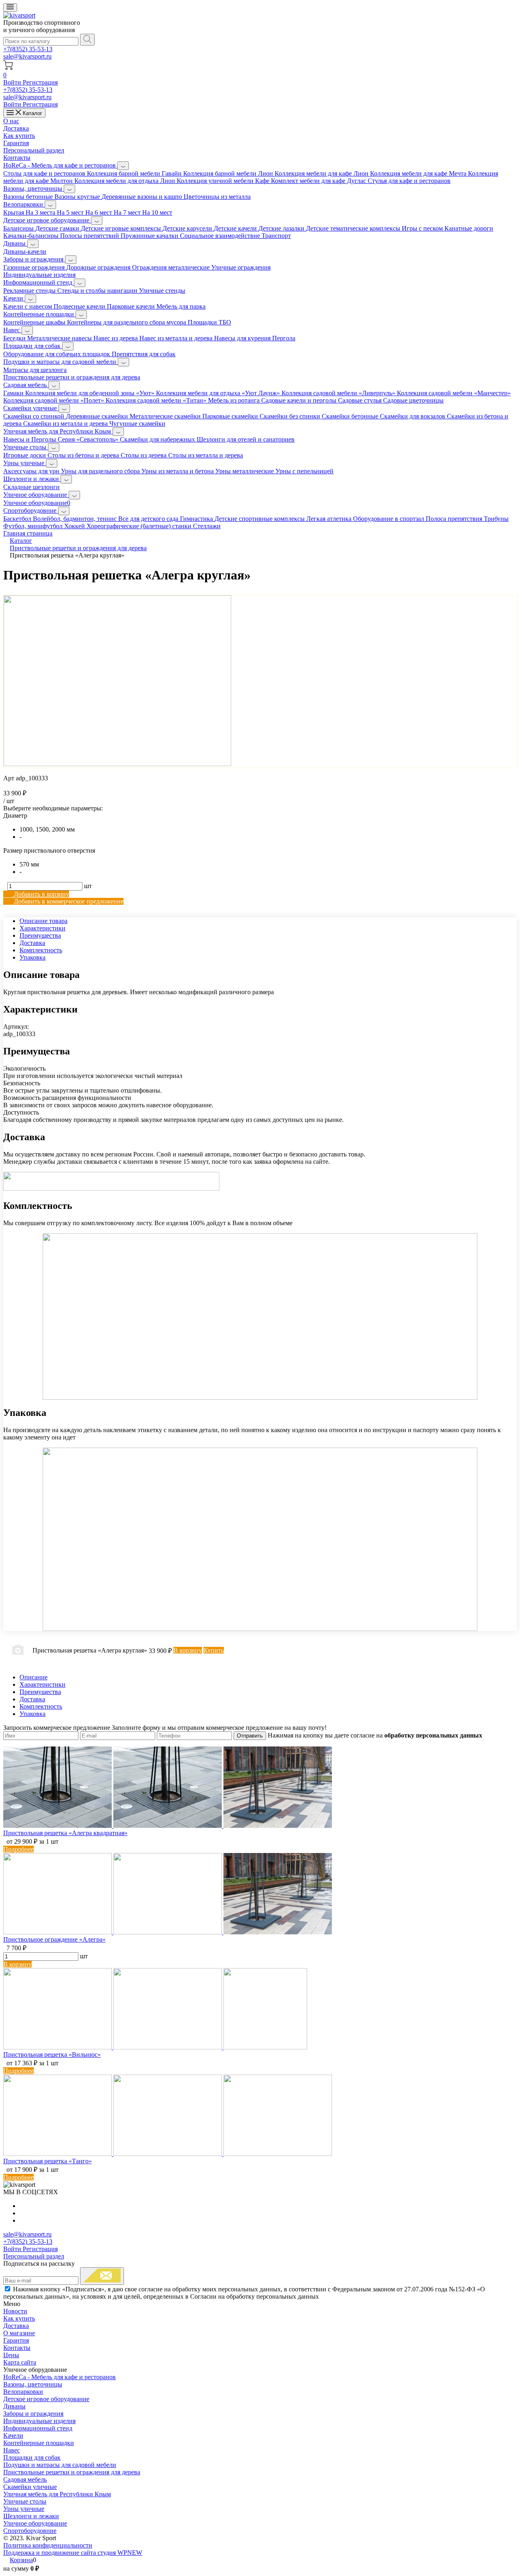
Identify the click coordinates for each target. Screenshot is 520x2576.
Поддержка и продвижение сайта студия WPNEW (73, 2553)
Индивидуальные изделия (39, 275)
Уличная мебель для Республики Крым (58, 431)
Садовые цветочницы (413, 400)
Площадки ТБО (209, 322)
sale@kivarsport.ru (27, 56)
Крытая (14, 212)
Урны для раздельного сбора (101, 471)
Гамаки (14, 393)
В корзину (17, 1964)
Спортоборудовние (31, 511)
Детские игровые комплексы (122, 228)
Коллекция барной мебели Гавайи (135, 173)
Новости (15, 2311)
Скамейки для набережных (158, 439)
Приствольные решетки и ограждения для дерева (72, 377)
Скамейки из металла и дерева (66, 424)
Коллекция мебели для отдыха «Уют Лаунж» (219, 393)
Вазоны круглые (78, 197)
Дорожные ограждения (99, 267)
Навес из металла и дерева (177, 338)
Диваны (15, 243)
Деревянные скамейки (98, 416)
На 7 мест (128, 212)
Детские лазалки (282, 228)
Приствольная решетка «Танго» (48, 2161)
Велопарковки (24, 204)
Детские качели (236, 228)
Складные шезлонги (31, 487)
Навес (12, 330)
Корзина (21, 2560)
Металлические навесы (60, 338)
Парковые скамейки (231, 416)
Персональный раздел (34, 150)
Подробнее (18, 1849)
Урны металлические (245, 471)
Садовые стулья (361, 400)
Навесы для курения (243, 338)
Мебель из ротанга (235, 400)
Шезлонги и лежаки (32, 479)
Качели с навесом (28, 306)
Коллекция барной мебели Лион (229, 173)
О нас (11, 121)
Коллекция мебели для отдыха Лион (126, 181)
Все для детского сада (149, 519)
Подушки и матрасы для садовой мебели (61, 362)
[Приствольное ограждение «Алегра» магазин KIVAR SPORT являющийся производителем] (168, 1932)
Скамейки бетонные (351, 416)
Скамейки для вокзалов (413, 416)
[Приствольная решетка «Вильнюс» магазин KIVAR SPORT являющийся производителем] (155, 2047)
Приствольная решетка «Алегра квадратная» (65, 1833)
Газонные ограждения (35, 267)
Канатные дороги (469, 228)
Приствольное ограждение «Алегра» (54, 1939)
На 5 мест (71, 212)
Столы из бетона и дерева (84, 455)
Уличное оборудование (36, 495)
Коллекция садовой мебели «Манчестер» (454, 393)
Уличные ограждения (241, 267)
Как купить (19, 136)
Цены (11, 2355)
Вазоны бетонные (29, 197)
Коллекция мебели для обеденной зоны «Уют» (91, 393)
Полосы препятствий (90, 236)
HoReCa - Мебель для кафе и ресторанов (60, 165)
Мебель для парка (181, 306)
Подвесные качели (80, 306)
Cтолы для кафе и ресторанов (45, 173)
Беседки (15, 338)
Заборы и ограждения (34, 259)
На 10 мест (157, 212)
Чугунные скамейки (137, 424)
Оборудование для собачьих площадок (57, 354)
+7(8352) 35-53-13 (28, 49)
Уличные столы (26, 447)
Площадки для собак (33, 346)
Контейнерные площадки (39, 314)
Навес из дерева (116, 338)
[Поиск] (87, 40)
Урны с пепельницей (304, 471)
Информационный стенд (39, 282)
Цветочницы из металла (217, 197)
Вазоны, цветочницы (34, 188)
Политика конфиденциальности (48, 2545)
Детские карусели (188, 228)
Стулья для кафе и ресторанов (409, 181)
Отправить (250, 1736)
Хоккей (75, 526)
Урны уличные (25, 463)
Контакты (17, 158)
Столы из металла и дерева (206, 455)
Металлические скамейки (166, 416)
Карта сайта (20, 2362)
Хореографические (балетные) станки (140, 526)
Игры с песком (423, 228)
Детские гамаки (58, 228)
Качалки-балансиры (32, 236)
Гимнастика (197, 519)
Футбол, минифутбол (34, 526)
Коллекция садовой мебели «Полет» (54, 400)
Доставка (16, 128)
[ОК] (102, 2276)
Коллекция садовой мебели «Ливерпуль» (339, 393)
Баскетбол (18, 519)
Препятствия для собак (144, 354)
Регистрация (40, 82)
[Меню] (10, 8)
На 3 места (41, 212)
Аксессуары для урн (32, 471)
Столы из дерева (144, 455)
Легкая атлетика (330, 519)
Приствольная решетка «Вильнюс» (52, 2054)
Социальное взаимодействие (221, 236)
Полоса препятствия (455, 519)
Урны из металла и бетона (178, 471)
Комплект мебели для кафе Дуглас (319, 181)
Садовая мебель (26, 385)
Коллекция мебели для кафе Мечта (419, 173)
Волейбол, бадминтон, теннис (76, 519)
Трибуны (496, 519)
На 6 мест (100, 212)
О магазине (19, 2333)
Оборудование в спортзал (389, 519)
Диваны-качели (25, 252)
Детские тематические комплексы (354, 228)
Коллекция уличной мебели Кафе (224, 181)
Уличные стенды (162, 291)
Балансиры (19, 228)
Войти (13, 82)
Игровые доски (25, 455)
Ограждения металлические (172, 267)
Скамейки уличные (31, 408)
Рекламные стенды (30, 291)
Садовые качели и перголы (300, 400)
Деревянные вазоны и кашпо (143, 197)
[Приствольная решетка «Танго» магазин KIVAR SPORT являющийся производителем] (168, 2154)
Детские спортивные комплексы (260, 519)
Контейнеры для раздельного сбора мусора (127, 322)
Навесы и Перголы (30, 439)
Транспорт (276, 236)
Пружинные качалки (150, 236)
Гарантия (16, 143)
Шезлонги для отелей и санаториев (246, 439)
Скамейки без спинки (291, 416)
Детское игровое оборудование (47, 220)
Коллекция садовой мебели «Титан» (157, 400)
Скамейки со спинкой (35, 416)
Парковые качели (132, 306)
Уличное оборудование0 (37, 503)
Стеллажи (207, 526)
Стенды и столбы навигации (98, 291)
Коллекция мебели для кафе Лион (322, 173)
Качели (14, 298)
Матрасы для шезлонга (35, 370)
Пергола (284, 338)
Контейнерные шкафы (35, 322)
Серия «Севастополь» (89, 439)
